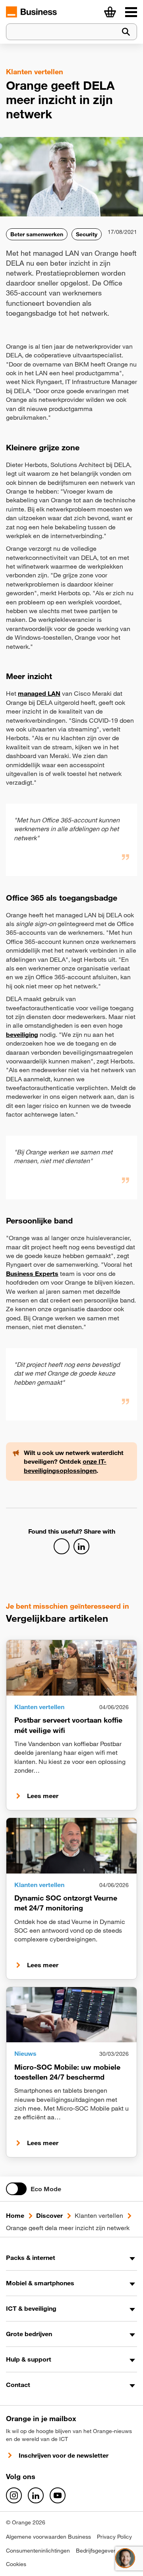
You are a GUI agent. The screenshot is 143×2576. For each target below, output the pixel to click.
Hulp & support (29, 2359)
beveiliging (22, 1034)
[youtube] (58, 2495)
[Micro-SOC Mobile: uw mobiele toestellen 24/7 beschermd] (71, 2015)
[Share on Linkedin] (81, 1546)
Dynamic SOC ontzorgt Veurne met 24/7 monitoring (66, 1903)
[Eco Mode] (16, 2189)
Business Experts (32, 1274)
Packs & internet (31, 2258)
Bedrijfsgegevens (98, 2551)
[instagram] (14, 2495)
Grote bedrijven (29, 2334)
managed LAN (39, 693)
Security (87, 234)
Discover (49, 2215)
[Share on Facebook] (62, 1546)
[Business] (131, 12)
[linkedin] (36, 2495)
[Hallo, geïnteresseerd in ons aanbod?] (125, 2558)
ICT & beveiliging (31, 2308)
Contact (18, 2385)
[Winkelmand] (110, 12)
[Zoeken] (126, 32)
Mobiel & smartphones (40, 2283)
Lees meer (43, 1796)
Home (15, 2215)
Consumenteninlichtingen (38, 2551)
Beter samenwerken (37, 234)
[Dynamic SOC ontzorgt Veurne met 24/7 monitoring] (71, 1846)
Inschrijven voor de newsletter (64, 2455)
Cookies (16, 2564)
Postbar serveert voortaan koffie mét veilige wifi (68, 1725)
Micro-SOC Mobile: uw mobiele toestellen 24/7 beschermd (67, 2072)
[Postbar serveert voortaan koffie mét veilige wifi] (71, 1668)
